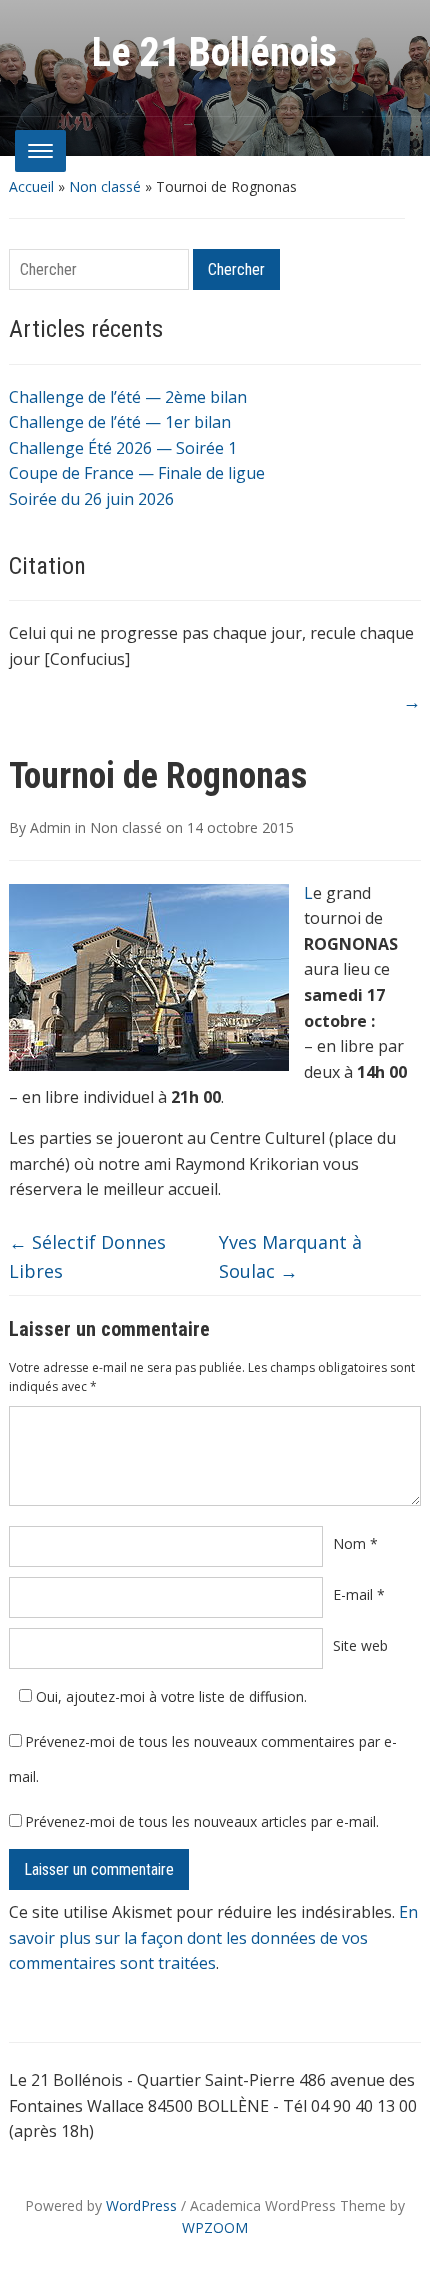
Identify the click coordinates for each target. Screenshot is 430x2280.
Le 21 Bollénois (214, 52)
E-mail (359, 1594)
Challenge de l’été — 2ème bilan (128, 397)
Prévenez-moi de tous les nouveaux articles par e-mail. (202, 1821)
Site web (360, 1645)
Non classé (105, 186)
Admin (50, 827)
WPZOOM (215, 2227)
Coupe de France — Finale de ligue (137, 473)
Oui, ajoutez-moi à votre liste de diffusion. (169, 1696)
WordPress (141, 2205)
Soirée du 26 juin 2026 (91, 499)
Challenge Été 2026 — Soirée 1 (123, 448)
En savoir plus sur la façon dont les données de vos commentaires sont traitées (213, 1937)
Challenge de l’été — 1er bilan (120, 422)
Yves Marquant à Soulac (290, 1256)
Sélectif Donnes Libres (87, 1256)
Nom (355, 1543)
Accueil (31, 186)
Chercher (236, 269)
